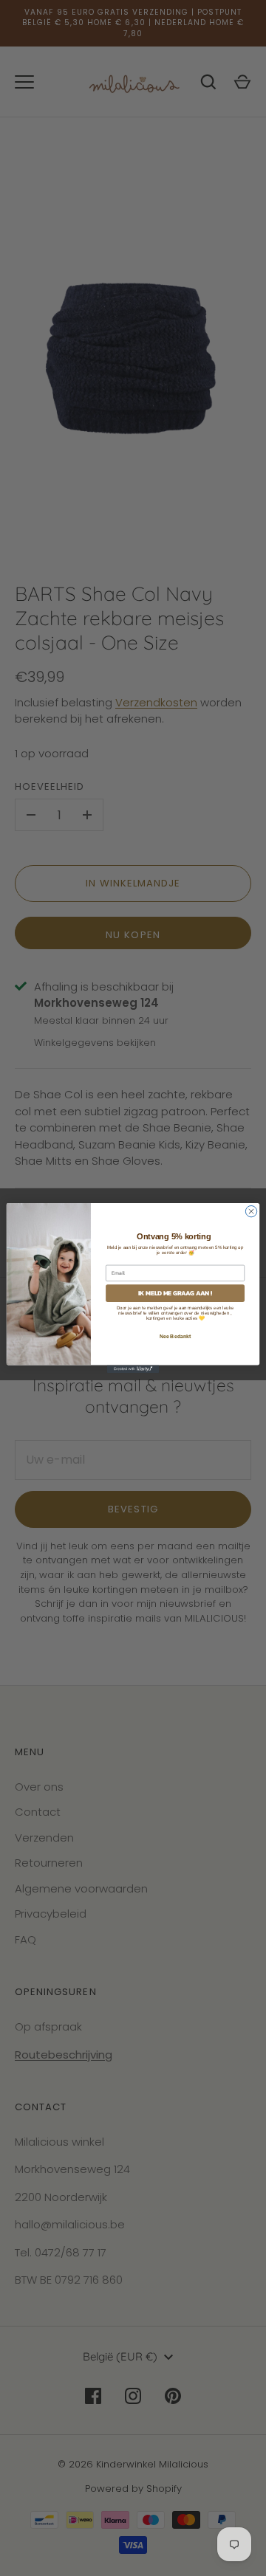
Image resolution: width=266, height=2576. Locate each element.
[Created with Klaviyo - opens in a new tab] (133, 1369)
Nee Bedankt (175, 1336)
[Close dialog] (251, 1211)
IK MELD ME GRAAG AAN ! (175, 1293)
